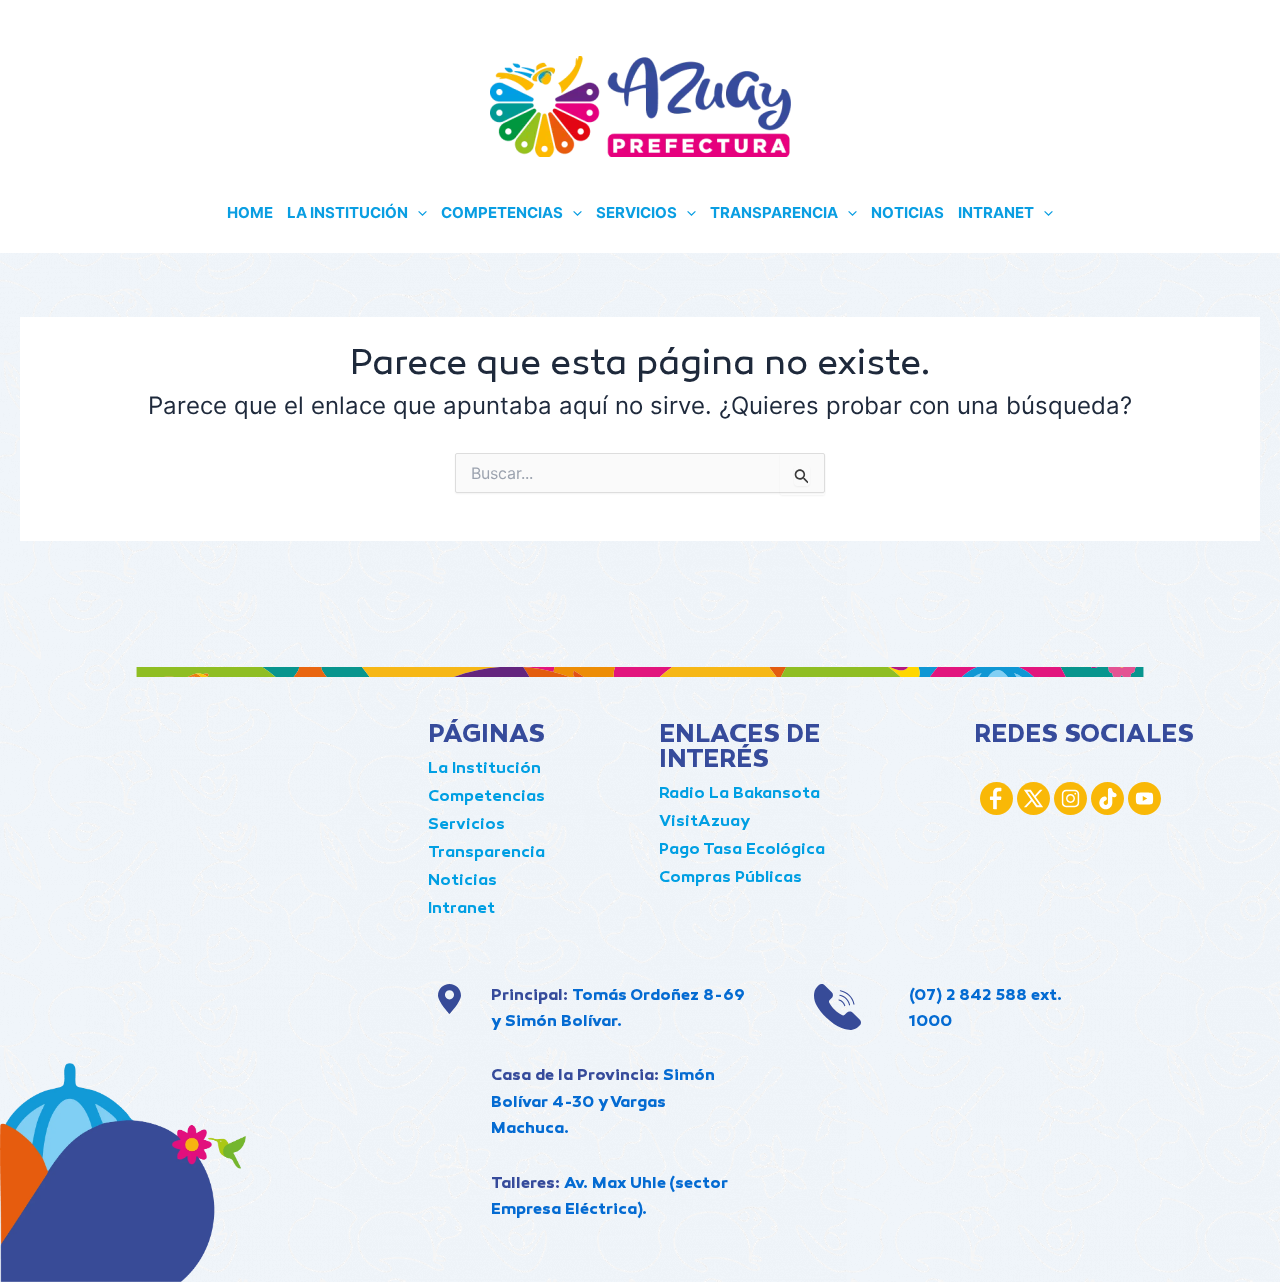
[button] (417, 213)
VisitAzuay (704, 822)
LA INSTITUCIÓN (347, 212)
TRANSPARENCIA (774, 212)
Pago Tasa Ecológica (742, 850)
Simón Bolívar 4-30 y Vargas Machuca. (603, 1103)
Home (250, 212)
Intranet (461, 909)
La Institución (484, 769)
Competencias (486, 797)
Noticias (462, 881)
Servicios (466, 825)
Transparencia (486, 853)
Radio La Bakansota (739, 794)
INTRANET (996, 212)
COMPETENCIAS (502, 212)
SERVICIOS (636, 212)
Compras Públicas (730, 878)
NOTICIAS (907, 212)
